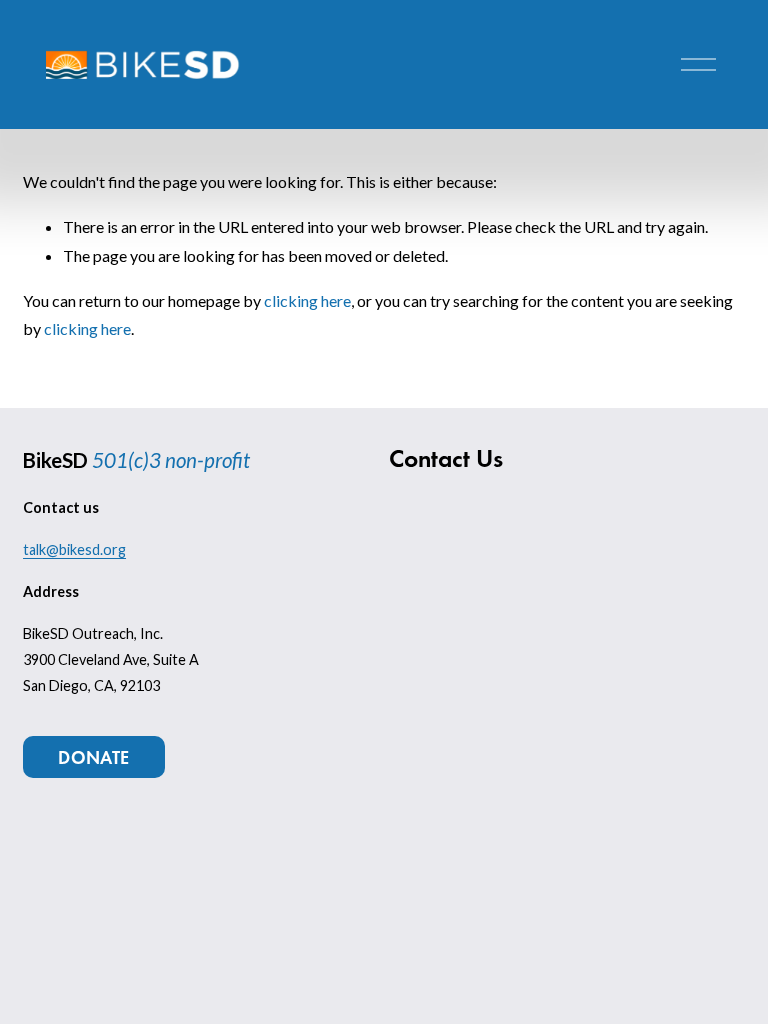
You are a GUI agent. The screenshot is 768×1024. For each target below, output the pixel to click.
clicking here (307, 300)
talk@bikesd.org (74, 549)
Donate (93, 757)
